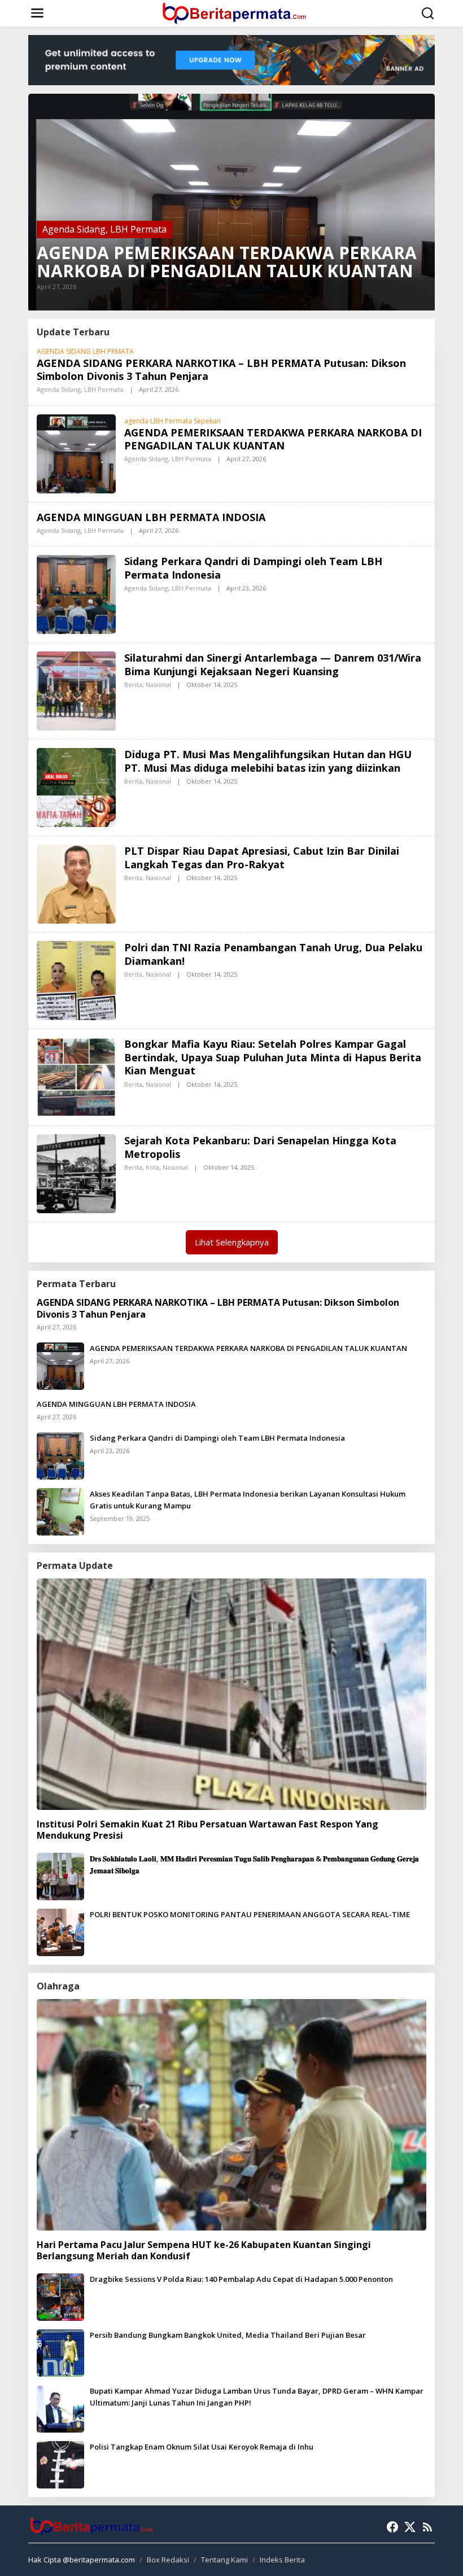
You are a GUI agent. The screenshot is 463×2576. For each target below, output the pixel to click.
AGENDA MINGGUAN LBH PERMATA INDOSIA (151, 517)
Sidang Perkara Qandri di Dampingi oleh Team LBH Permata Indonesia (253, 568)
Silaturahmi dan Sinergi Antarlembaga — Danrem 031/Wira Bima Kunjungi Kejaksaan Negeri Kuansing (273, 664)
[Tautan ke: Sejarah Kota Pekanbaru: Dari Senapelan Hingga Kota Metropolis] (76, 1173)
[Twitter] (410, 2527)
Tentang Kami (224, 2560)
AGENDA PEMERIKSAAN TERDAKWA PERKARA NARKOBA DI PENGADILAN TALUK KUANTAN (227, 262)
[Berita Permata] (234, 12)
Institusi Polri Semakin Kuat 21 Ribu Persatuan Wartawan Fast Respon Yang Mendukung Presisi (208, 1830)
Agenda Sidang (74, 229)
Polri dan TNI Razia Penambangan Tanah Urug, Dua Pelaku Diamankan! (273, 954)
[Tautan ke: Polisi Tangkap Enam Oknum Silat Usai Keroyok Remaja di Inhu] (60, 2464)
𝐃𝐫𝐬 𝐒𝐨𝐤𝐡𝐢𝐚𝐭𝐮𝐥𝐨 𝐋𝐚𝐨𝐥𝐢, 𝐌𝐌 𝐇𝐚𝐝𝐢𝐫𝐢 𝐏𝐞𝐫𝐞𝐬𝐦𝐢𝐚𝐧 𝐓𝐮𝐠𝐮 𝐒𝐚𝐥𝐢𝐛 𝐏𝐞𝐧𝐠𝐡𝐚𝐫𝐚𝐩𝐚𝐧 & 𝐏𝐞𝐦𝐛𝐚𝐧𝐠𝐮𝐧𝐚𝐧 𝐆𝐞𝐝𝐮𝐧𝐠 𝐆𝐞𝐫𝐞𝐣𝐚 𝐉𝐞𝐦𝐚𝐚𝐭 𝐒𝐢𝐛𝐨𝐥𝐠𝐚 (254, 1864)
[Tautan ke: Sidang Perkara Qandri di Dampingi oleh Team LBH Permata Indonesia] (76, 594)
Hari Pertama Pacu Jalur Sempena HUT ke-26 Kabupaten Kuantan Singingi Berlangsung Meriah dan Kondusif (204, 2251)
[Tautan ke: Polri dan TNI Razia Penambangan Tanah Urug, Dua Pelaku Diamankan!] (76, 980)
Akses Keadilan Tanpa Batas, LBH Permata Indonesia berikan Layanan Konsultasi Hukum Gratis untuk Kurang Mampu (248, 1500)
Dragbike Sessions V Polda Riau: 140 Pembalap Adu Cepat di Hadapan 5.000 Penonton (241, 2279)
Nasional (158, 685)
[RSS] (427, 2527)
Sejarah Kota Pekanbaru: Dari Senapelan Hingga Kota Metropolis (260, 1147)
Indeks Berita (282, 2560)
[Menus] (37, 13)
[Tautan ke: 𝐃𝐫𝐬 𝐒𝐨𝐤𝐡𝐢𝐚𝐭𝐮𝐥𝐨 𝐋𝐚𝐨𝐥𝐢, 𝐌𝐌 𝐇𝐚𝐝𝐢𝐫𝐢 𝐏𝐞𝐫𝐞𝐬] (60, 1875)
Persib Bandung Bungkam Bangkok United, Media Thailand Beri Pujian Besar (228, 2335)
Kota (152, 1167)
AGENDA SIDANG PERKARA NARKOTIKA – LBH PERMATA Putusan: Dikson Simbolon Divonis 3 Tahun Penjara (221, 369)
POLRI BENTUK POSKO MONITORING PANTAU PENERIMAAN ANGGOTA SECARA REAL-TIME (250, 1914)
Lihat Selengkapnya (232, 1242)
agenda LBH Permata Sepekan (172, 421)
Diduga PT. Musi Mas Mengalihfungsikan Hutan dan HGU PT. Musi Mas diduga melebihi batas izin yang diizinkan (268, 761)
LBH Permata (138, 229)
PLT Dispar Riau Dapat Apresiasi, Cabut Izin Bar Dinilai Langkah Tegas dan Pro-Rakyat (262, 857)
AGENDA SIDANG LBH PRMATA (85, 351)
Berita (133, 685)
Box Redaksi (168, 2560)
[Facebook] (392, 2527)
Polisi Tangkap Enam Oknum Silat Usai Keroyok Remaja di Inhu (202, 2447)
